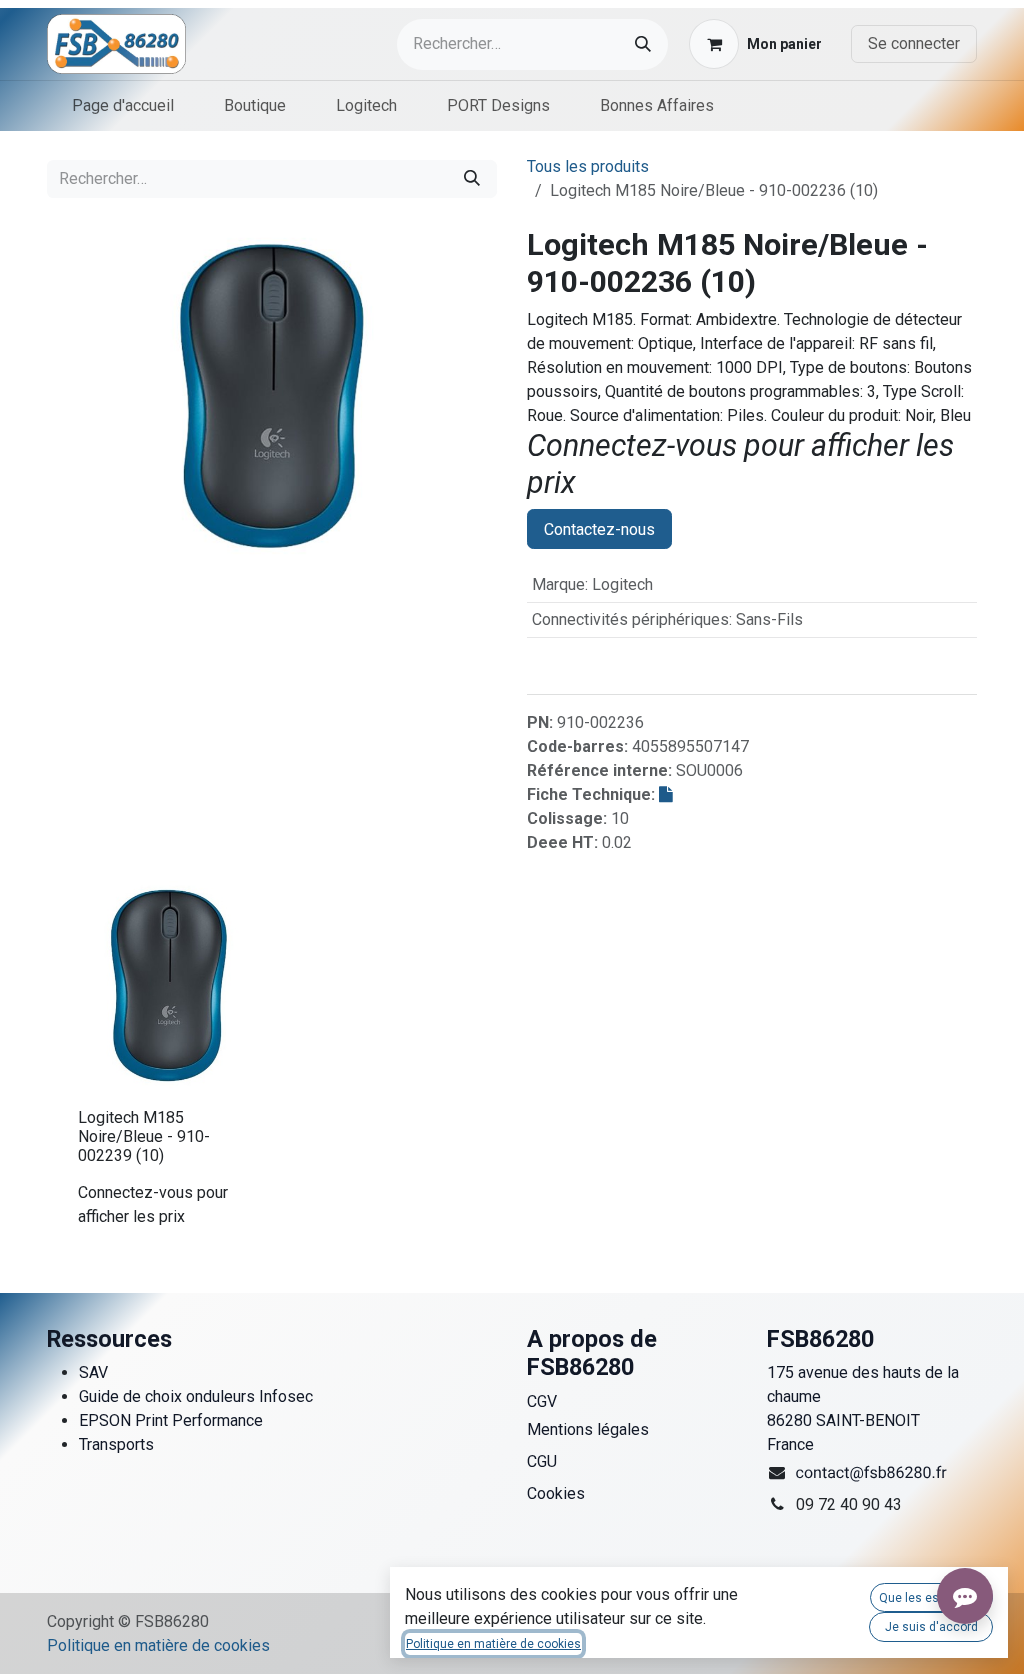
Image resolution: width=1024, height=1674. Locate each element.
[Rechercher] (643, 44)
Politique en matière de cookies (158, 1645)
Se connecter (914, 43)
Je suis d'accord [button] (931, 1627)
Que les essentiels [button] (931, 1598)
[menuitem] (123, 106)
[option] (512, 1062)
